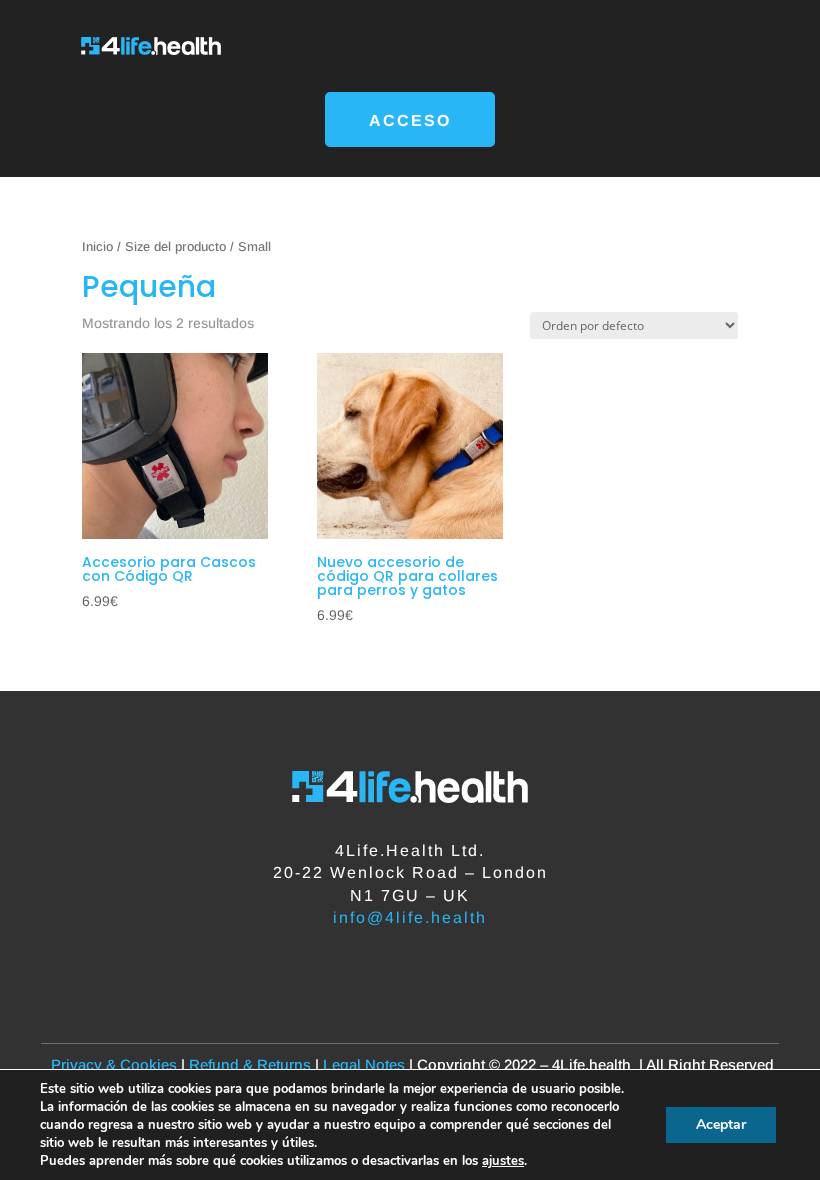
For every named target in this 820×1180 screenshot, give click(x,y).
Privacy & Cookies (112, 1064)
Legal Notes (364, 1064)
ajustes (503, 1161)
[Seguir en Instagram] (430, 969)
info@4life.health (410, 917)
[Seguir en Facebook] (350, 969)
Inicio (97, 246)
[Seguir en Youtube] (470, 969)
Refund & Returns (252, 1064)
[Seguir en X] (390, 969)
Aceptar (721, 1124)
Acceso (410, 120)
